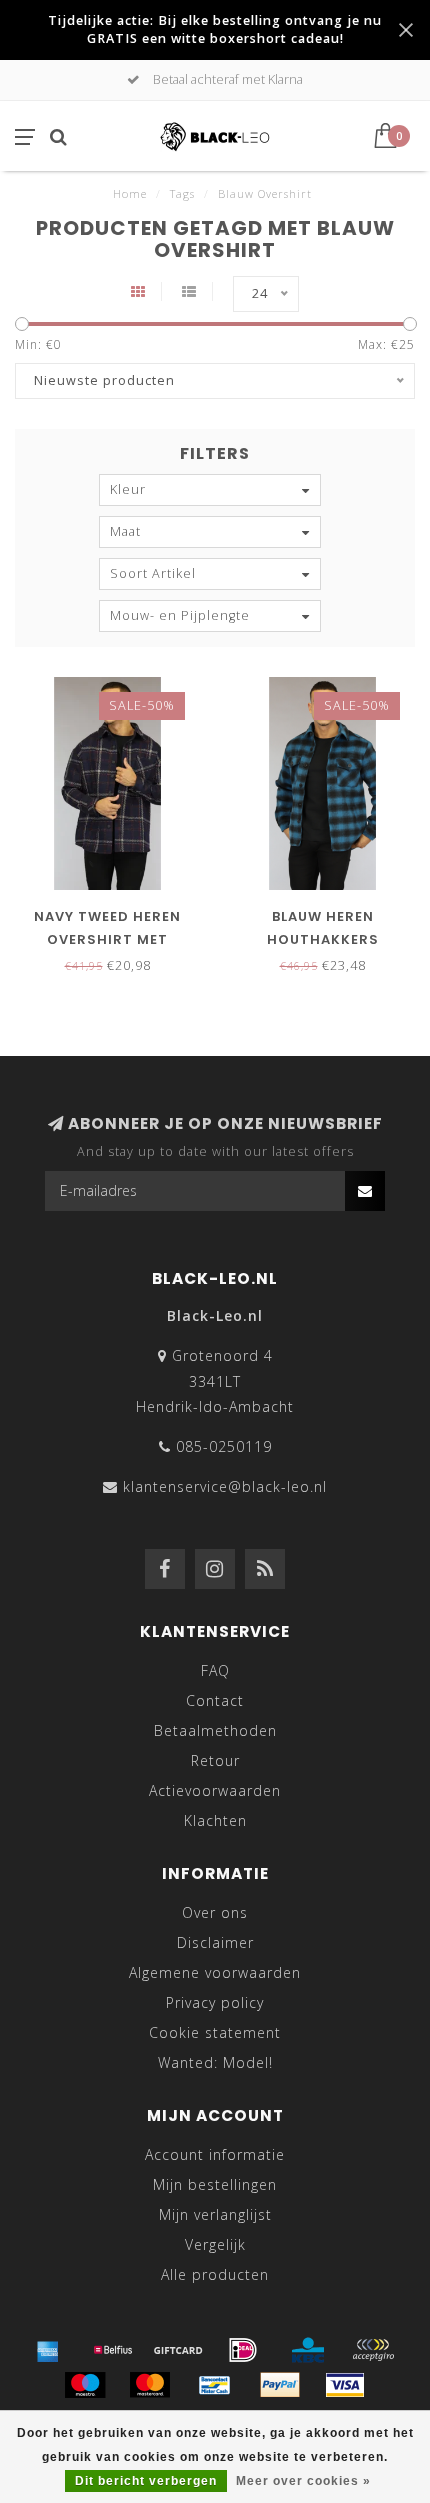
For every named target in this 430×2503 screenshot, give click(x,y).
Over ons (215, 1912)
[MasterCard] (150, 2385)
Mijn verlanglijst (215, 2214)
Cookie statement (215, 2032)
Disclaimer (215, 1942)
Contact (215, 1700)
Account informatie (215, 2154)
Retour (215, 1760)
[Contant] (178, 2350)
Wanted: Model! (215, 2062)
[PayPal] (280, 2385)
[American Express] (48, 2350)
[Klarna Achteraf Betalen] (373, 2350)
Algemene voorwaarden (215, 1972)
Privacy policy (215, 2002)
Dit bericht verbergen (146, 2481)
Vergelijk (215, 2244)
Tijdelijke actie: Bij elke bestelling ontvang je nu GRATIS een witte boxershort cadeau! (215, 29)
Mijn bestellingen (215, 2184)
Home (130, 193)
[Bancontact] (215, 2385)
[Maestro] (85, 2385)
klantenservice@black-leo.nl (225, 1486)
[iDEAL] (243, 2350)
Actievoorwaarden (215, 1790)
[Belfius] (113, 2350)
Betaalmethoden (215, 1730)
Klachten (215, 1820)
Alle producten (215, 2274)
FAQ (215, 1670)
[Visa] (345, 2385)
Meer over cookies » (303, 2481)
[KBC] (308, 2350)
